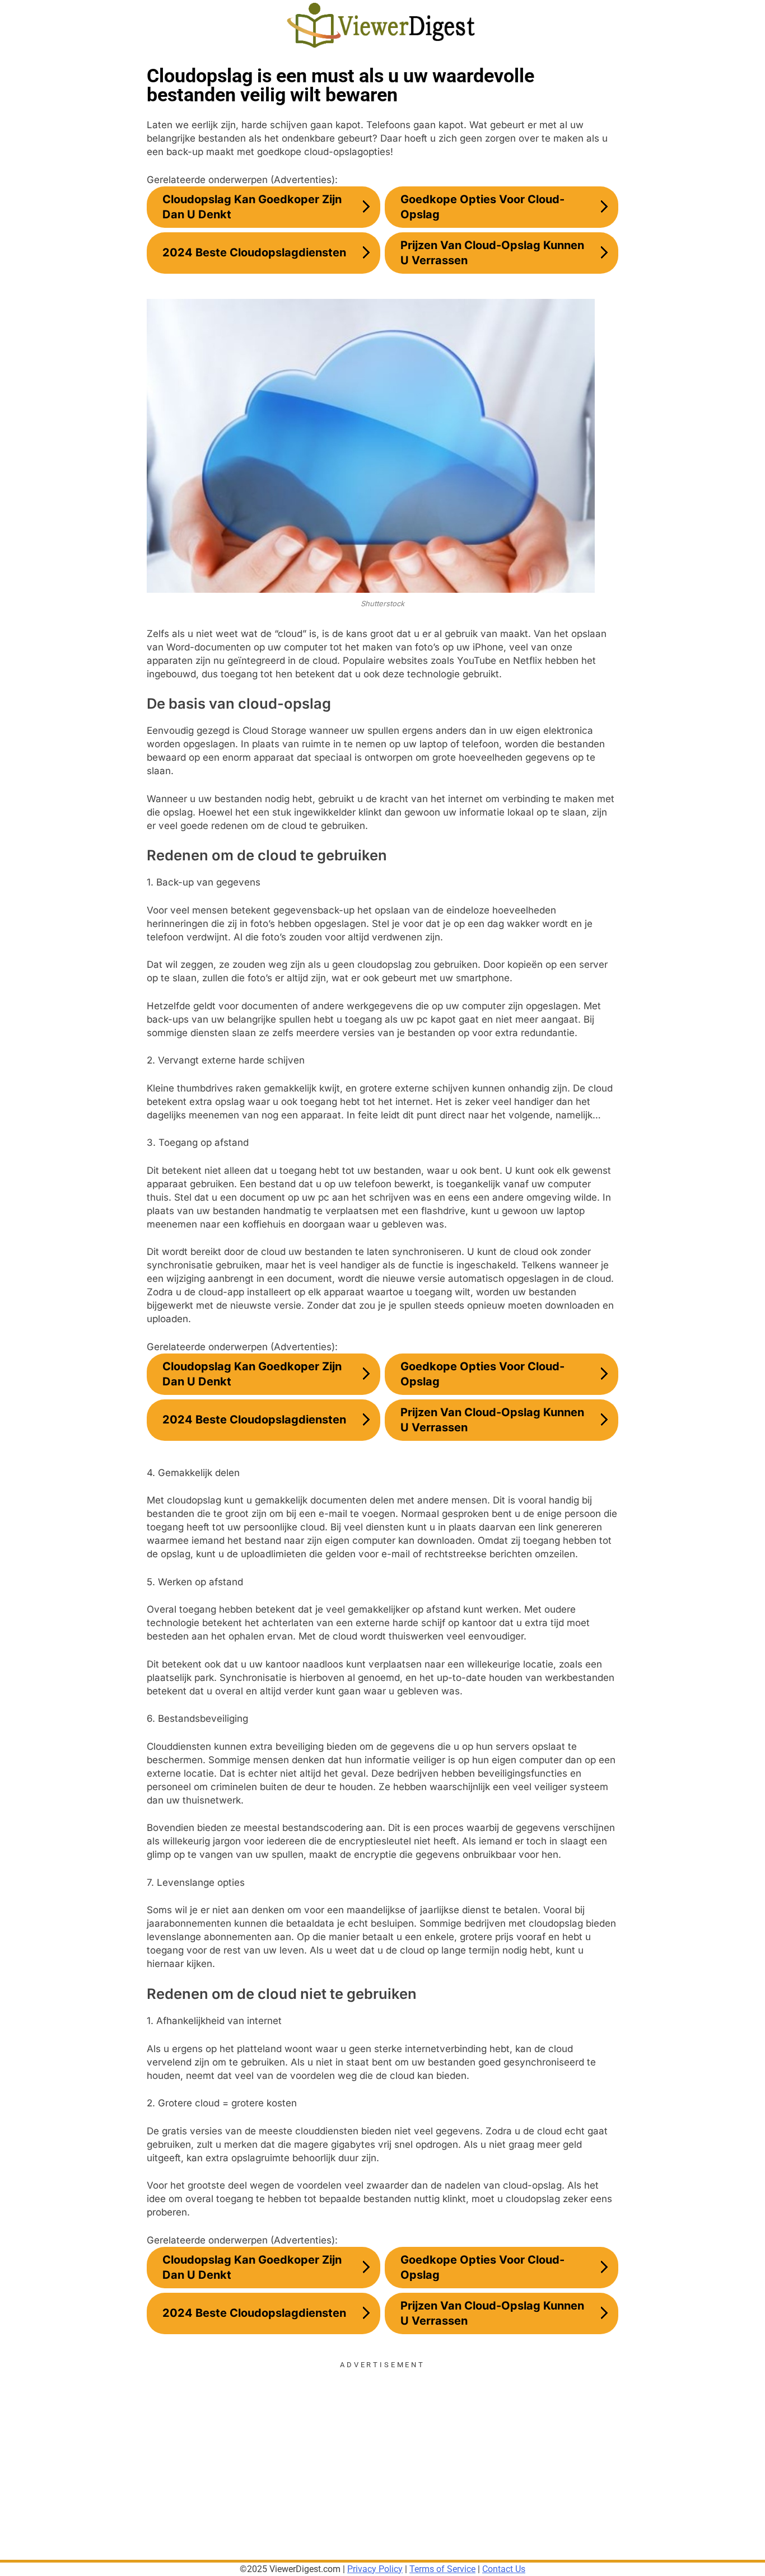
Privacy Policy (375, 2569)
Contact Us (504, 2569)
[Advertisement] (382, 2448)
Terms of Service (442, 2569)
